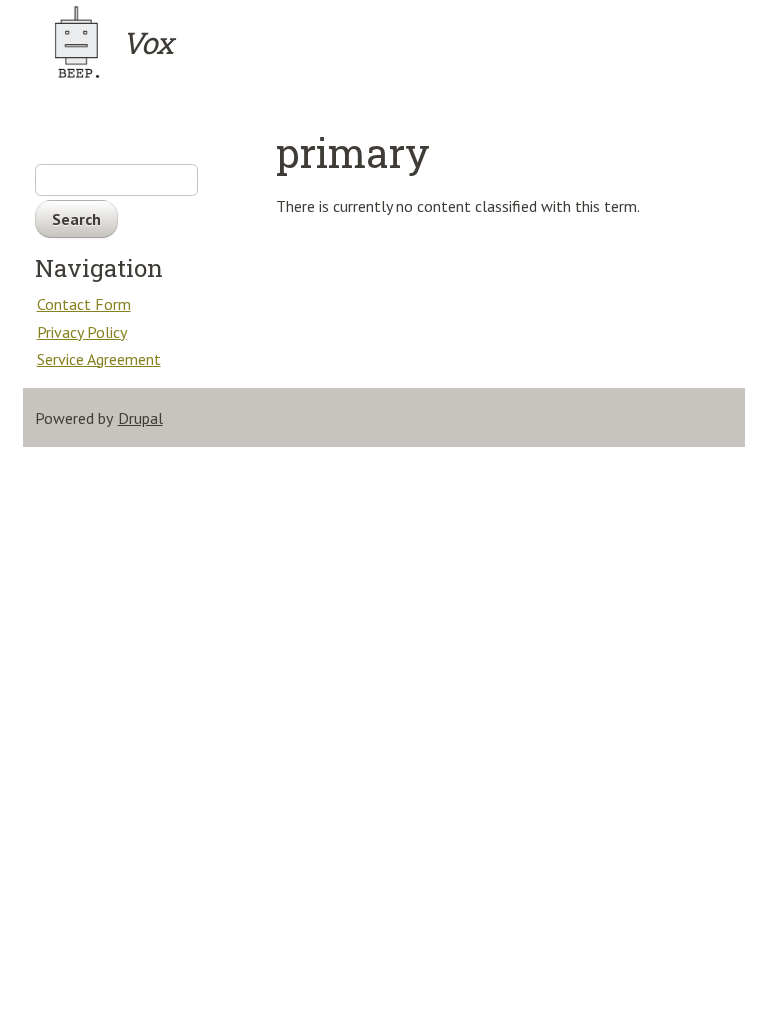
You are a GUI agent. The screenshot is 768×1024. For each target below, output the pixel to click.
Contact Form (84, 304)
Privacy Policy (82, 332)
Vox (147, 42)
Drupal (140, 418)
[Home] (77, 42)
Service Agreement (99, 359)
